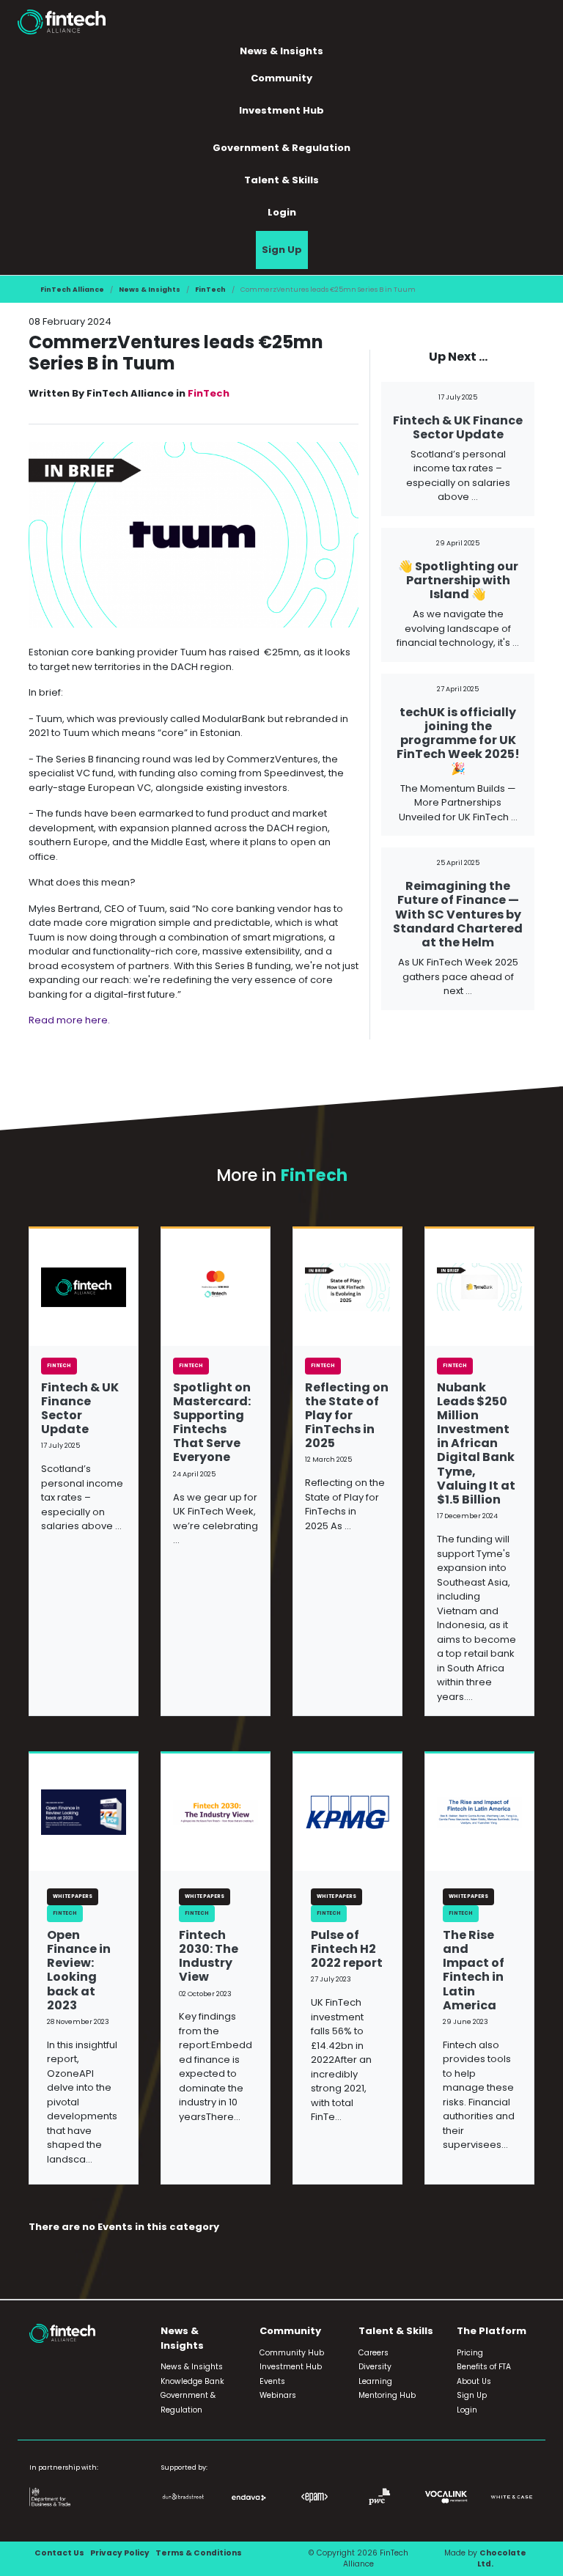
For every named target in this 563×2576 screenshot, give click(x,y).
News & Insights (150, 289)
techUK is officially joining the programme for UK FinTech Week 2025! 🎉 (458, 740)
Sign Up (282, 250)
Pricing (470, 2353)
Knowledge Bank (192, 2381)
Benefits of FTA (484, 2367)
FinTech (210, 289)
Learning (375, 2381)
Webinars (278, 2395)
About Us (474, 2381)
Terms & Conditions (199, 2553)
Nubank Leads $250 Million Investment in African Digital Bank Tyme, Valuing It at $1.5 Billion (476, 1444)
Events (272, 2381)
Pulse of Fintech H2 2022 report (347, 1949)
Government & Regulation (281, 148)
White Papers (73, 1896)
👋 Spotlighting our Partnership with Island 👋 (458, 580)
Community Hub (292, 2353)
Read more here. (69, 1020)
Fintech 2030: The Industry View (209, 1956)
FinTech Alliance (72, 289)
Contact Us (59, 2553)
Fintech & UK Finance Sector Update (458, 427)
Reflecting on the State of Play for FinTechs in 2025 (347, 1416)
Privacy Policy (120, 2553)
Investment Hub (281, 110)
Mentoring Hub (387, 2395)
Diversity (375, 2367)
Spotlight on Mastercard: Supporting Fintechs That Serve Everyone (212, 1423)
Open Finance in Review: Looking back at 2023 (79, 1970)
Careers (374, 2353)
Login (282, 212)
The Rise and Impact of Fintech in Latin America (474, 1970)
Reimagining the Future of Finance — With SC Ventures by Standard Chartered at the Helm (458, 914)
